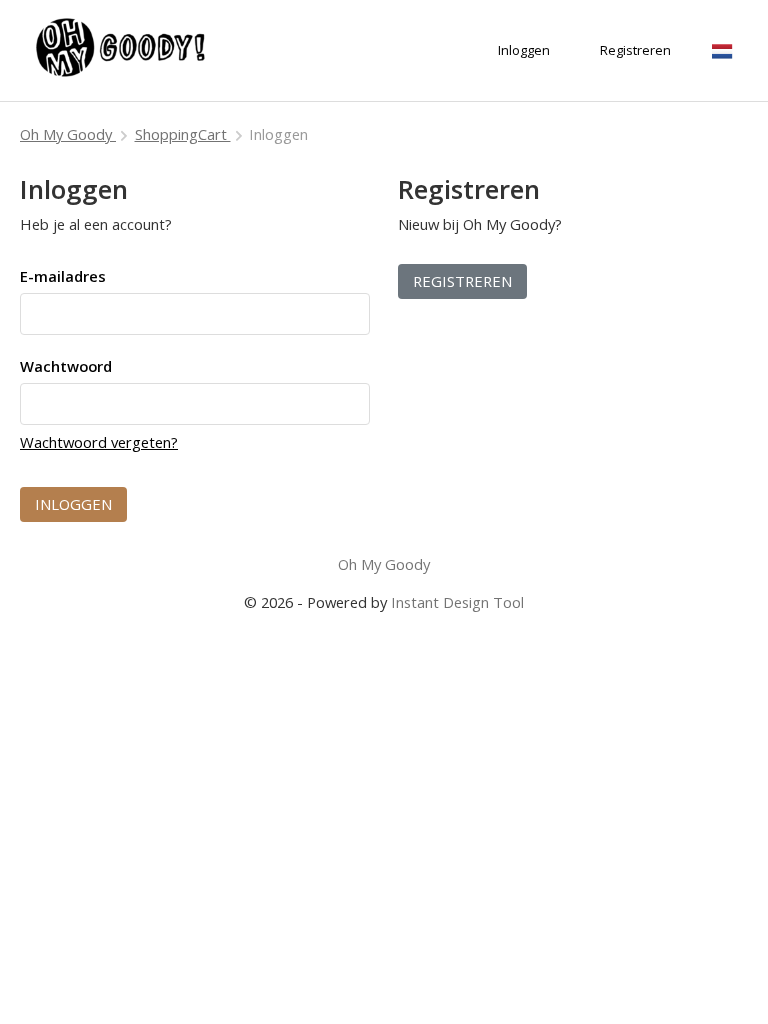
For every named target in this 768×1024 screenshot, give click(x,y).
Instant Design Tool (457, 602)
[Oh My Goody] (120, 50)
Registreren (462, 281)
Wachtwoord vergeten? (99, 442)
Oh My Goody (68, 134)
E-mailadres (63, 276)
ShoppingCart (183, 134)
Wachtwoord (66, 366)
